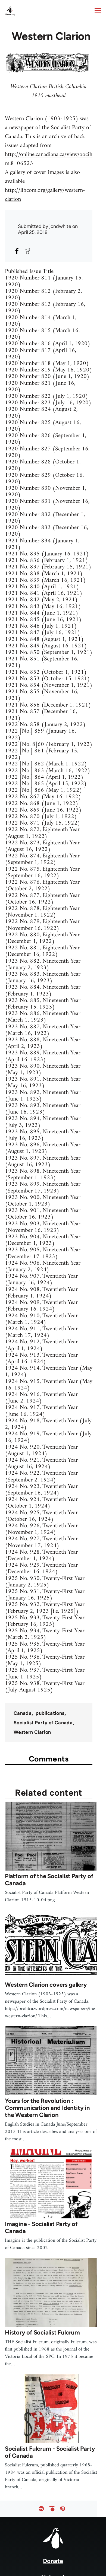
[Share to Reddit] (28, 251)
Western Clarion (32, 1732)
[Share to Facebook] (17, 251)
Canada (23, 1713)
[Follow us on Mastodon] (63, 2509)
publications (50, 1713)
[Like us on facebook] (41, 2509)
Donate (53, 2561)
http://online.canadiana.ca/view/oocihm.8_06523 (49, 159)
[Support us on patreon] (52, 2509)
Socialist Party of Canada (43, 1723)
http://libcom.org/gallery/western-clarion (45, 195)
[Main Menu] (98, 11)
